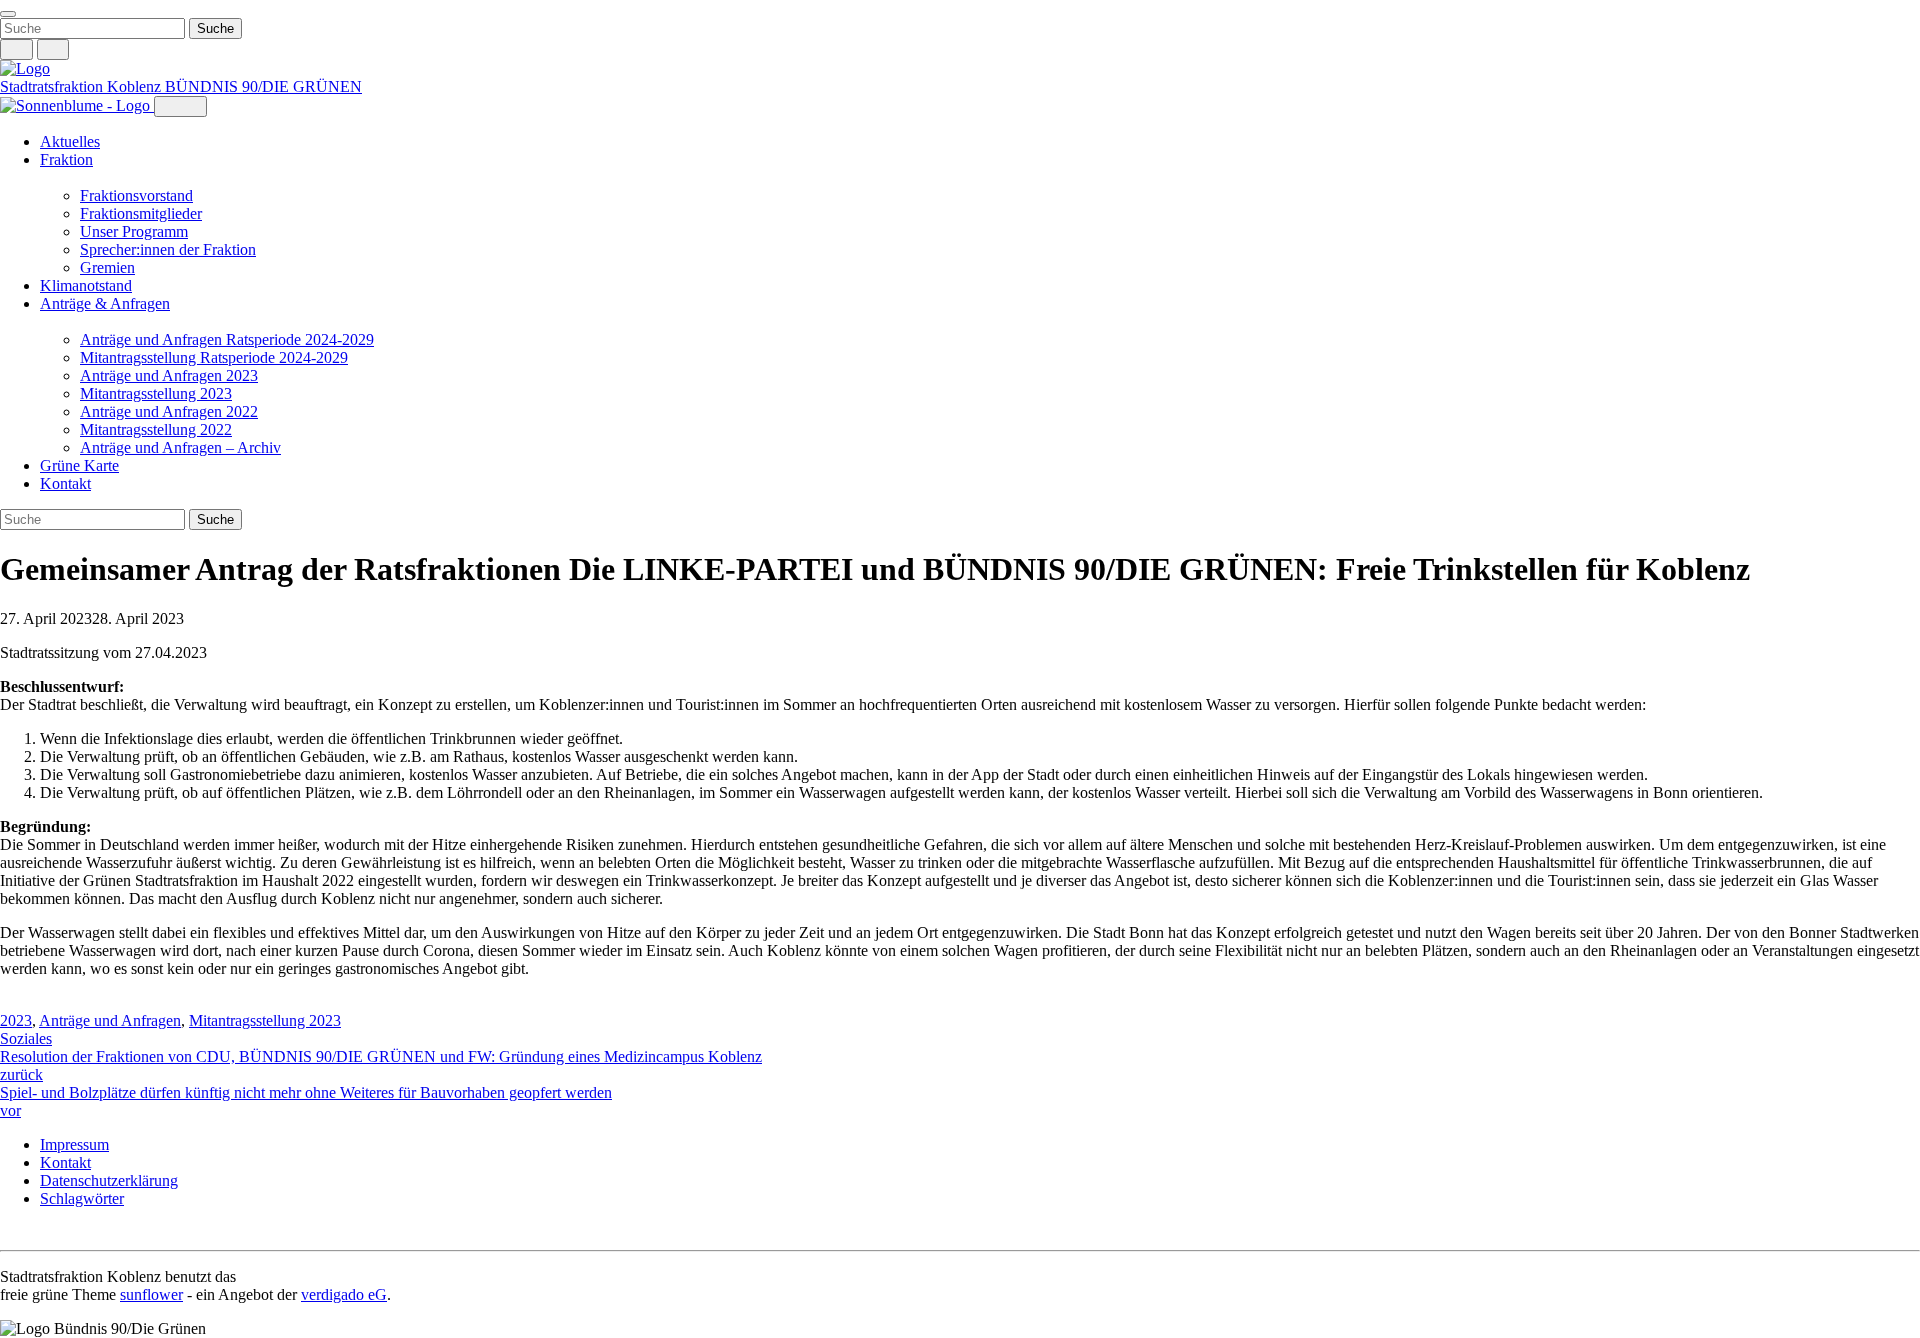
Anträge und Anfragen (110, 1020)
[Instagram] (10, 1232)
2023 (16, 1020)
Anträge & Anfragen (105, 303)
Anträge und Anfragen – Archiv (180, 447)
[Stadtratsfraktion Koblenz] (25, 68)
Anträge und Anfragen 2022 (169, 411)
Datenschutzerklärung (109, 1180)
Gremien (107, 267)
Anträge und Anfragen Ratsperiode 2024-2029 (227, 339)
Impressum (74, 1144)
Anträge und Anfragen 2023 (169, 375)
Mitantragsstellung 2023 (156, 393)
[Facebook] (30, 1232)
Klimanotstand (86, 285)
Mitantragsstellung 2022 (156, 429)
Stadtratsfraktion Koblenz (82, 86)
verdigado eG (344, 1294)
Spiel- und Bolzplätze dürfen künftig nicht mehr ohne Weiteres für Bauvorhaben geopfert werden (306, 1101)
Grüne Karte (79, 465)
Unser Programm (134, 231)
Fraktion (66, 159)
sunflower (151, 1294)
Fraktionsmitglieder (141, 213)
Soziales (26, 1038)
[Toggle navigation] (8, 14)
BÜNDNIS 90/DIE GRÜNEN (263, 86)
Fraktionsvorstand (136, 195)
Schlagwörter (82, 1198)
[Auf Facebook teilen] (10, 1003)
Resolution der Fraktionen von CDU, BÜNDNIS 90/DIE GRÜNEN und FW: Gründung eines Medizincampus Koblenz (381, 1065)
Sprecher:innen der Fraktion (168, 249)
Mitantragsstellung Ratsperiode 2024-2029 (214, 357)
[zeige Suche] (16, 49)
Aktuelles (70, 141)
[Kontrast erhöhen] (53, 49)
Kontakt (65, 483)
